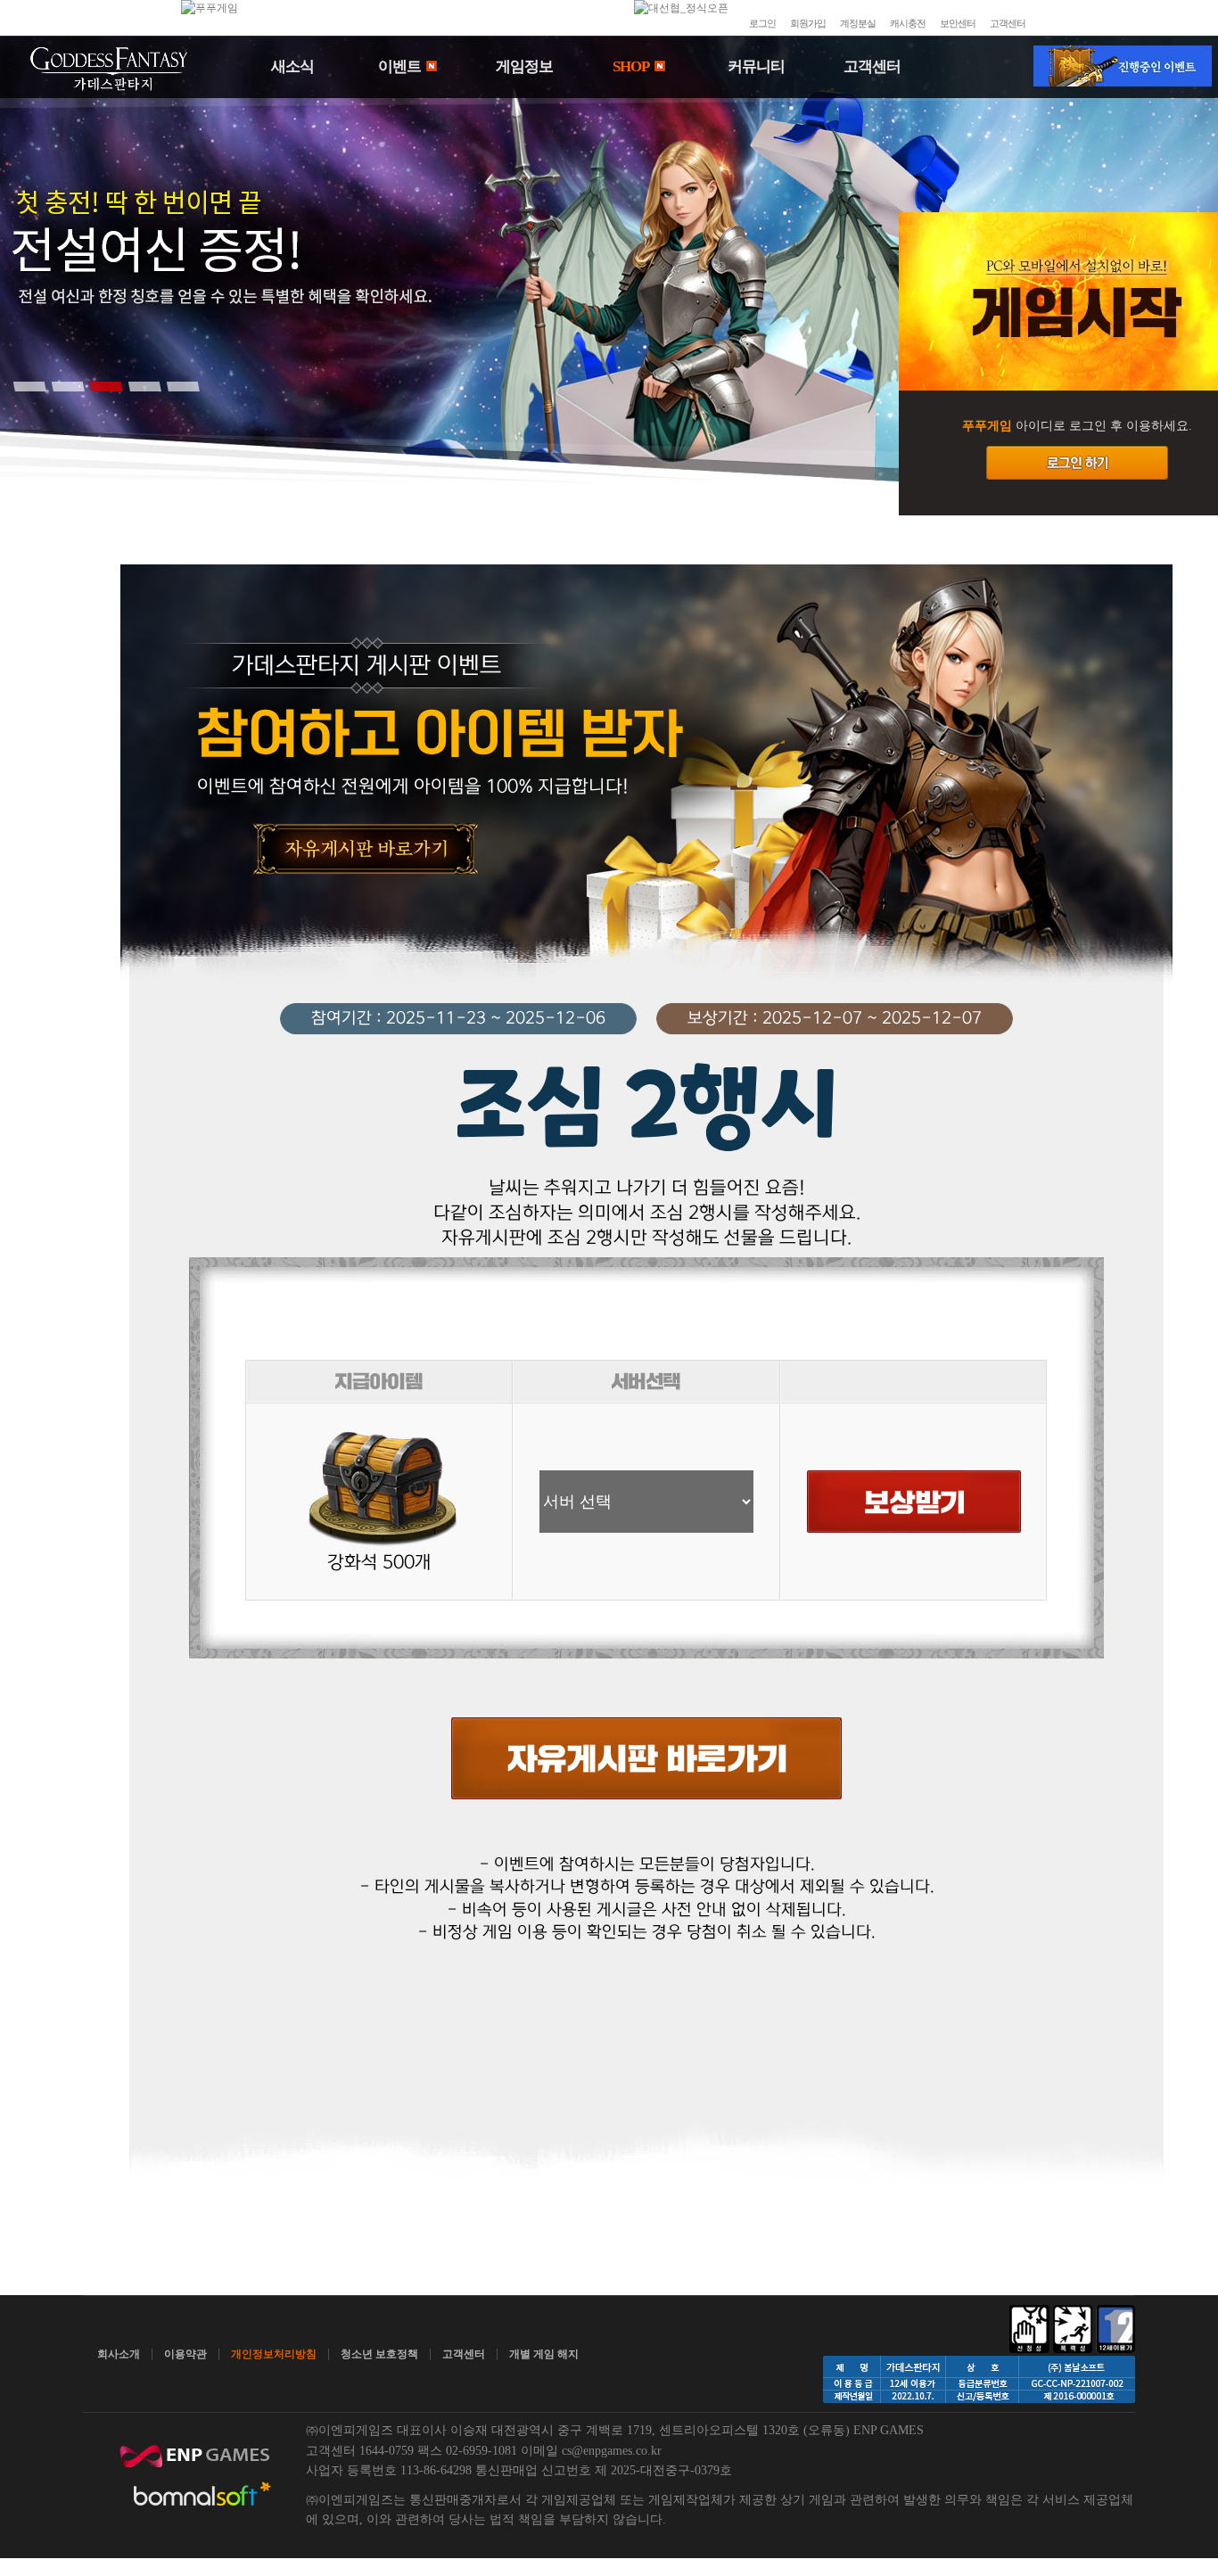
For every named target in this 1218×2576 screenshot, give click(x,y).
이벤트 (401, 66)
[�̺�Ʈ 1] (29, 386)
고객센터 (1008, 23)
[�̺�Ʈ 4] (144, 386)
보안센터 (958, 23)
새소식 (292, 66)
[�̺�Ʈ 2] (68, 386)
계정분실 (858, 23)
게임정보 (524, 66)
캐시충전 (908, 23)
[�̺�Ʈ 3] (106, 386)
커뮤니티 (756, 66)
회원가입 (808, 23)
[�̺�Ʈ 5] (183, 386)
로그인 (762, 23)
